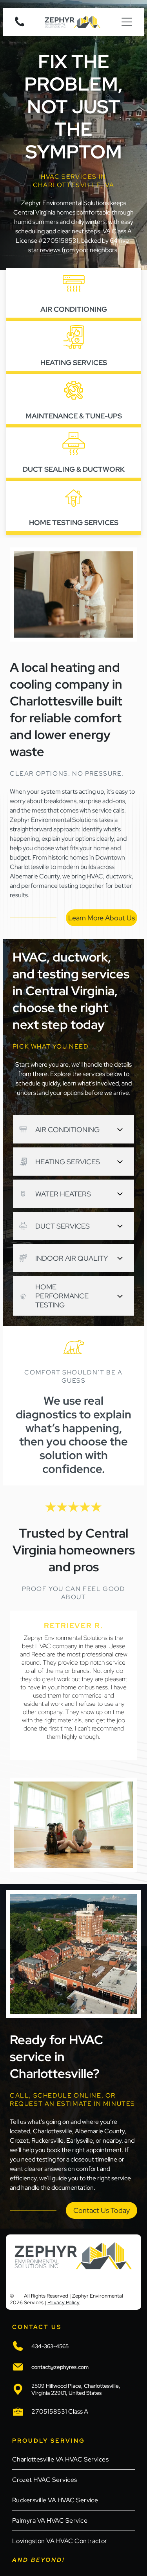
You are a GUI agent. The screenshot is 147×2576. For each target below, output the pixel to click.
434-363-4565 (50, 2346)
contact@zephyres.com (60, 2367)
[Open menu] (127, 22)
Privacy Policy (64, 2302)
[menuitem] (73, 2460)
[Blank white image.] (20, 26)
